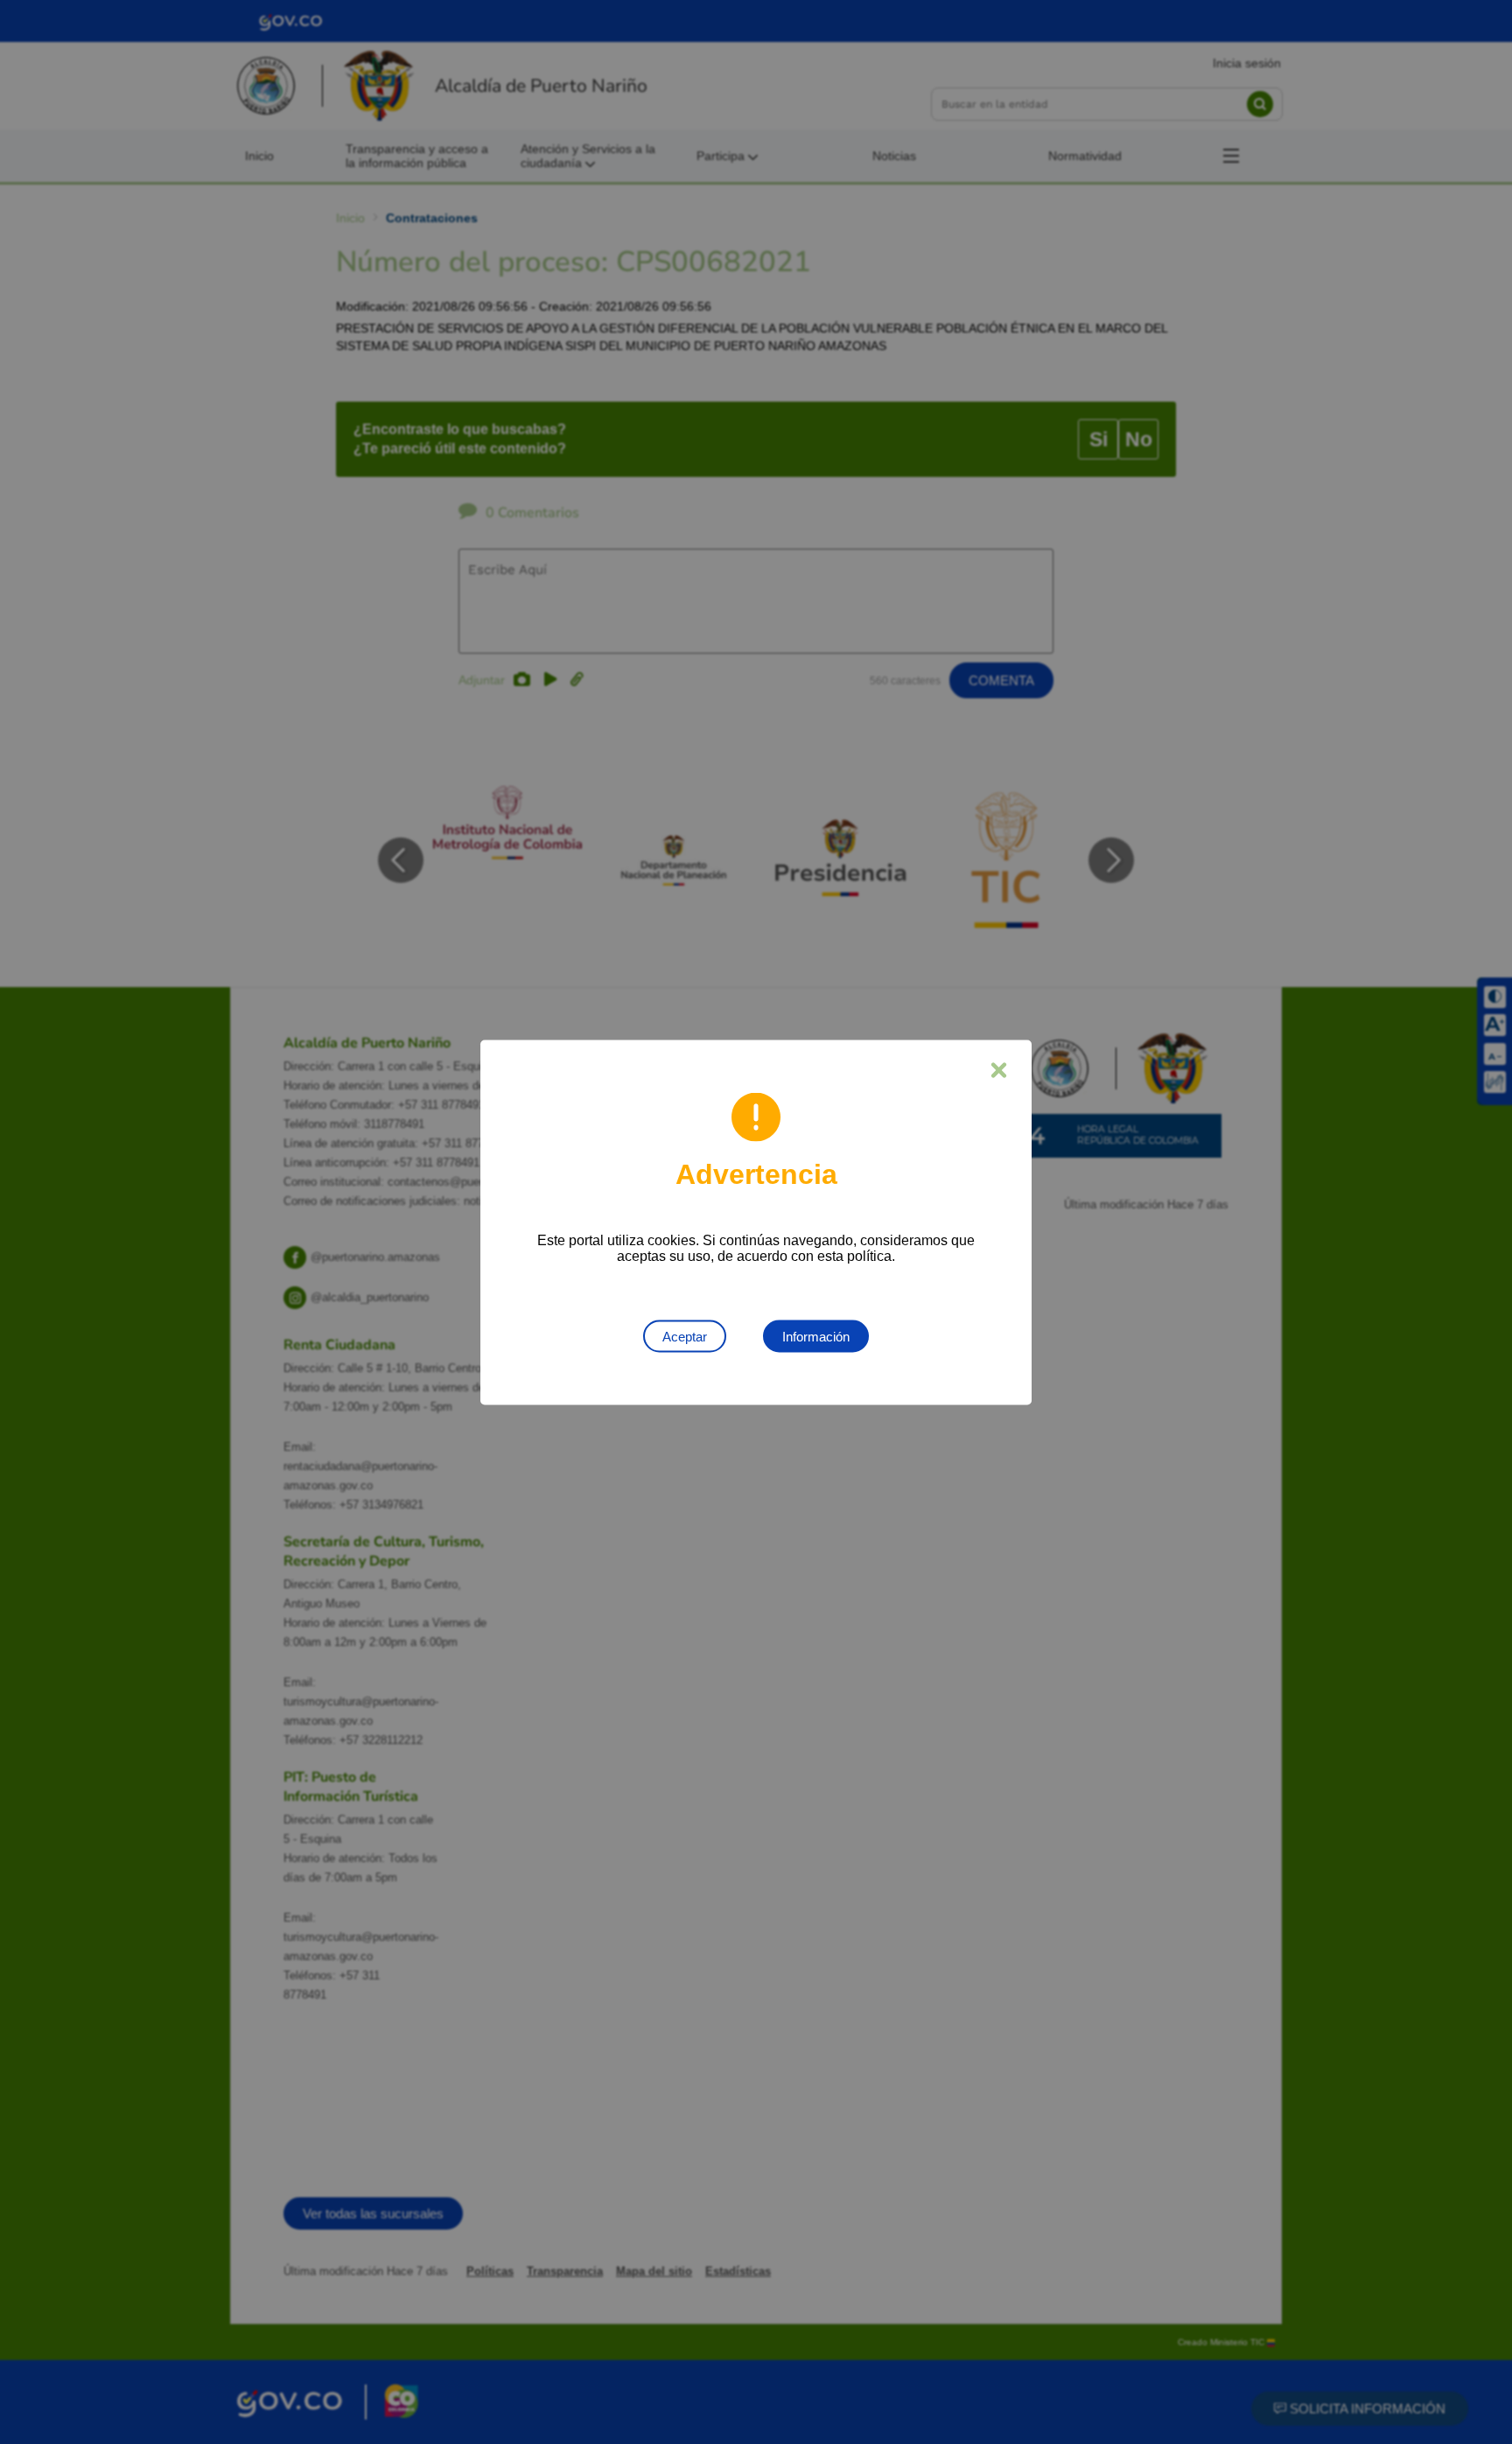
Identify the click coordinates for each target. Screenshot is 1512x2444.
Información (816, 1336)
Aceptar (685, 1336)
